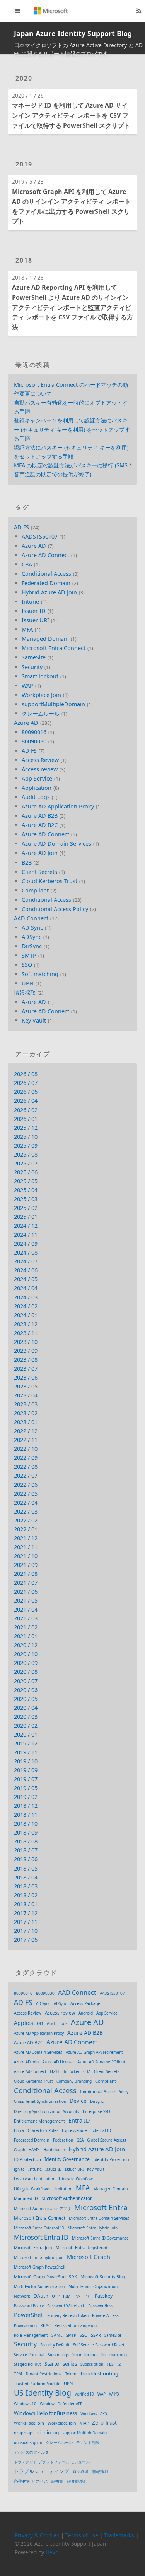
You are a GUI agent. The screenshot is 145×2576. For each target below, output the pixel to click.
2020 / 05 (26, 1699)
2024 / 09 (26, 1243)
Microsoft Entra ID (41, 2237)
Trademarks (119, 2535)
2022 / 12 (26, 1431)
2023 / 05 (26, 1386)
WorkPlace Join (29, 2423)
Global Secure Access (107, 2140)
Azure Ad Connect (30, 2071)
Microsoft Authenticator (67, 2198)
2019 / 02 (26, 1797)
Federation (63, 2140)
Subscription (92, 2364)
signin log (48, 2433)
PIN (78, 2296)
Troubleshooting (99, 2373)
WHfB (114, 2394)
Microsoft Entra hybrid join (39, 2257)
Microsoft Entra (101, 2208)
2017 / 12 (26, 1913)
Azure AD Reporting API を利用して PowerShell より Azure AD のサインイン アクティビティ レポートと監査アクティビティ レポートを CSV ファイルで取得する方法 (72, 307)
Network (22, 2296)
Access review (40, 769)
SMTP (29, 955)
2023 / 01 (26, 1422)
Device (78, 2101)
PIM (67, 2296)
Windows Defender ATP (61, 2404)
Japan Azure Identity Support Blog (73, 33)
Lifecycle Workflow (76, 2179)
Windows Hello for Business (45, 2413)
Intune (30, 602)
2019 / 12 (26, 1743)
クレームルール (41, 713)
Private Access (105, 2315)
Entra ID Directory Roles (36, 2130)
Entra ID (79, 2120)
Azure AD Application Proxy (58, 806)
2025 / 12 (26, 1128)
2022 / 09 (26, 1458)
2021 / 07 (26, 1583)
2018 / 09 (26, 1832)
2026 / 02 (26, 1110)
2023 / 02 (26, 1413)
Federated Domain (46, 583)
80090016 (34, 732)
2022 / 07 (26, 1475)
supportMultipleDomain (53, 704)
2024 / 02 (26, 1306)
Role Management (31, 2335)
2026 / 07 (26, 1083)
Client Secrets (39, 872)
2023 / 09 (26, 1351)
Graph (20, 2150)
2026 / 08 (26, 1074)
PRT (88, 2296)
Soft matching (40, 974)
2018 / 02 (26, 1895)
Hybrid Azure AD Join (49, 592)
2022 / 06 (26, 1485)
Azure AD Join (40, 853)
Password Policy (29, 2306)
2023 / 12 (26, 1324)
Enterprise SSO (96, 2111)
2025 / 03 (26, 1199)
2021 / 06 (26, 1592)
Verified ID (84, 2394)
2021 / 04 (26, 1609)
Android (86, 2013)
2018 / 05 (26, 1868)
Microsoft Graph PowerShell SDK (45, 2277)
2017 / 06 (26, 1940)
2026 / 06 (26, 1092)
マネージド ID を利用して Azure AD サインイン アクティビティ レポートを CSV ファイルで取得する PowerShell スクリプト (71, 115)
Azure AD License (58, 2062)
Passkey (104, 2296)
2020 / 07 (26, 1681)
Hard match (54, 2150)
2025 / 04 (26, 1190)
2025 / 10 (26, 1137)
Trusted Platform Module (37, 2384)
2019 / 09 (26, 1770)
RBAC (46, 2325)
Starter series (61, 2364)
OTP (56, 2296)
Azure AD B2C (40, 825)
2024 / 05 (26, 1279)
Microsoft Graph (89, 2257)
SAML (57, 2335)
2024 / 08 (26, 1252)
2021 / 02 (26, 1627)
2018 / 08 (26, 1841)
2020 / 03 (26, 1717)
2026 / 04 (26, 1101)
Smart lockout (40, 676)
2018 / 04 (26, 1877)
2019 (24, 164)
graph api (24, 2433)
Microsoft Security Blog (103, 2277)
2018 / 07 (26, 1850)
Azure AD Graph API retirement (94, 2052)
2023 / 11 (26, 1333)
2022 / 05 (26, 1494)
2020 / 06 (26, 1690)
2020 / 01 (26, 1734)
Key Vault (34, 1020)
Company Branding (74, 2081)
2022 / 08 (26, 1466)
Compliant (35, 890)
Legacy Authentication (35, 2179)
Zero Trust (104, 2423)
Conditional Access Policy (55, 909)
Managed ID (26, 2198)
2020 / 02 (26, 1726)
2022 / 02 (26, 1520)
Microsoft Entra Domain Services (99, 2218)
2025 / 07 (26, 1163)
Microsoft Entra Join (33, 2248)
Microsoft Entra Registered (81, 2248)
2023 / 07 (26, 1369)
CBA (27, 564)
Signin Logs (58, 2355)
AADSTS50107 (40, 536)
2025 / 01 (26, 1217)
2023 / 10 (26, 1342)
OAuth (41, 2296)
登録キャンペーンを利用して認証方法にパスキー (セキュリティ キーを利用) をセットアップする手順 (72, 429)
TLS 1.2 (114, 2364)
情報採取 (25, 993)
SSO (27, 965)
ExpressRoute (74, 2130)
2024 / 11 (26, 1235)
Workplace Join (41, 695)
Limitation (63, 2189)
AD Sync (32, 928)
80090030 (34, 741)
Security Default (55, 2345)
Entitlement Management (39, 2121)
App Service (37, 778)
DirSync (32, 946)
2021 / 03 (26, 1618)
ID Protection (27, 2159)
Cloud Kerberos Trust (49, 881)
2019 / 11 (26, 1752)
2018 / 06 (26, 1859)
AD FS (21, 527)
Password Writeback (66, 2306)
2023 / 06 (26, 1377)
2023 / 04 (26, 1395)
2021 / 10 (26, 1556)
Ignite (19, 2169)
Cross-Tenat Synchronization (40, 2101)
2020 (24, 78)
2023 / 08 (26, 1360)
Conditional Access (46, 574)
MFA (27, 629)
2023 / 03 (26, 1404)
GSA (80, 2140)
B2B (27, 862)
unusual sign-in (28, 2442)
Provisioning (25, 2325)
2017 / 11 (26, 1922)
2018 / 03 (26, 1886)
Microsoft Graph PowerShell (40, 2267)
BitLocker (71, 2071)
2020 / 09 (26, 1663)
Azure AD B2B (40, 816)
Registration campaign (76, 2325)
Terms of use (82, 2535)
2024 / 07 (26, 1261)
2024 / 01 (26, 1315)
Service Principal (29, 2355)
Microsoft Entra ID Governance (100, 2238)
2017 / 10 (26, 1931)
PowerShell (29, 2315)
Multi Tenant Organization (93, 2286)
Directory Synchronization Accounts (47, 2111)
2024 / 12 (26, 1226)
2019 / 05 (26, 1788)
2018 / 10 (26, 1823)
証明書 (57, 2481)
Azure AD (34, 546)
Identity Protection (111, 2159)
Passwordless (101, 2306)
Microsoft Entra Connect (54, 648)
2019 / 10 (26, 1761)
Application (37, 788)
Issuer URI (35, 620)
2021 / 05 (26, 1600)
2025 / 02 (26, 1208)
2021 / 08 (26, 1574)
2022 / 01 (26, 1529)
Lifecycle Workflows (32, 2189)
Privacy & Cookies (37, 2535)
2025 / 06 (26, 1172)
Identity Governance (67, 2159)
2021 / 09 (26, 1565)
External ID (101, 2130)
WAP (27, 686)
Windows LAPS (94, 2413)
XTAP (84, 2423)
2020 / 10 (26, 1654)
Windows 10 (25, 2404)
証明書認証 (76, 2481)
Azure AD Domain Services (56, 844)
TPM (18, 2374)
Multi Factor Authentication (39, 2286)
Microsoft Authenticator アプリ (42, 2209)
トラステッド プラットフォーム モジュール (52, 2462)
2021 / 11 (26, 1547)
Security (32, 667)
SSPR (96, 2335)
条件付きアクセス (31, 2481)
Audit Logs (36, 797)
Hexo (52, 2552)
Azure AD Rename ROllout (101, 2062)
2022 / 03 (26, 1511)
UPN (28, 983)
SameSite (34, 657)
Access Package (85, 2003)
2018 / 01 (26, 1904)
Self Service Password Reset (99, 2345)
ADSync (32, 937)
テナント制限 (88, 2442)
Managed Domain (45, 639)
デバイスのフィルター (33, 2452)
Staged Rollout (27, 2364)
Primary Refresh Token (68, 2315)
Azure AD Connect (45, 555)
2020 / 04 (26, 1708)
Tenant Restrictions (43, 2374)
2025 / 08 (26, 1154)
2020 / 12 (26, 1645)
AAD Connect (31, 918)
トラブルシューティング (42, 2471)
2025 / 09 (26, 1146)
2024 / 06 (26, 1270)
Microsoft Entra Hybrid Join (93, 2228)
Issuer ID (34, 611)
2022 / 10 (26, 1449)
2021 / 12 (26, 1538)
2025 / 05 (26, 1181)
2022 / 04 (26, 1503)
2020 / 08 (26, 1672)
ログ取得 (80, 2471)
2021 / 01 (26, 1636)
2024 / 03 (26, 1297)
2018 (24, 260)
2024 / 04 (26, 1288)
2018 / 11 (26, 1815)
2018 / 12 (26, 1806)
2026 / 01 (26, 1119)
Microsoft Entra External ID (39, 2228)
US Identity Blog (43, 2393)
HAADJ (34, 2150)
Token (71, 2374)
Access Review (40, 760)
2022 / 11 (26, 1440)
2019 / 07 (26, 1779)
